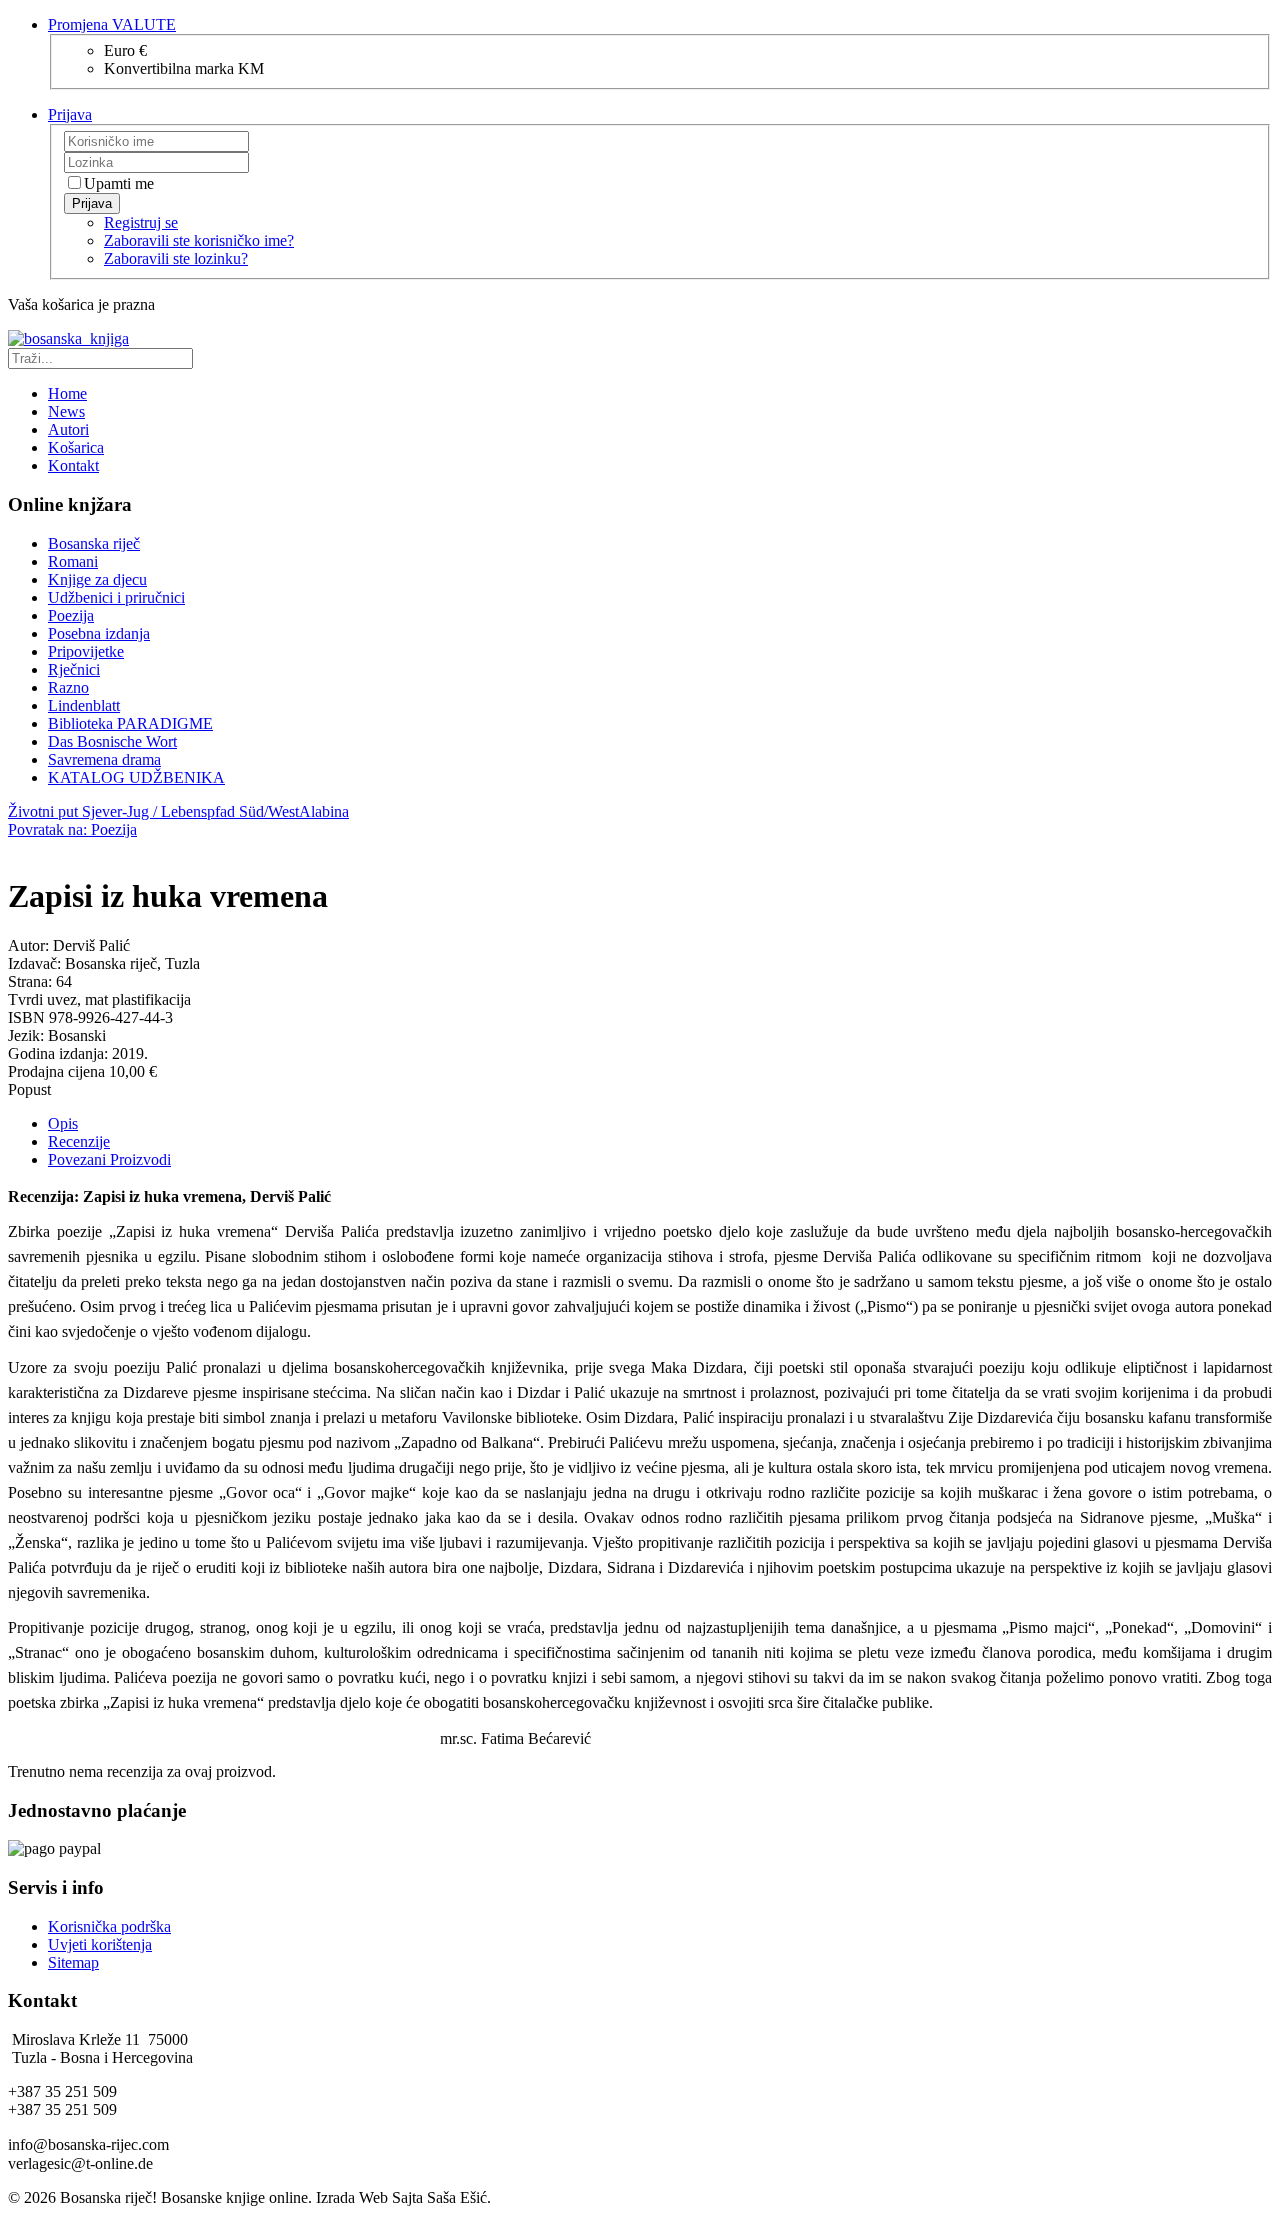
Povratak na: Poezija (72, 829)
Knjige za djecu (97, 579)
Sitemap (73, 1962)
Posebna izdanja (99, 633)
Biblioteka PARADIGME (130, 723)
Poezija (71, 615)
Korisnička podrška (109, 1926)
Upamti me (119, 183)
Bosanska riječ (94, 543)
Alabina (324, 811)
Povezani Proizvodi (109, 1159)
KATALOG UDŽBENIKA (136, 777)
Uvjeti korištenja (100, 1944)
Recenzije (79, 1141)
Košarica (76, 447)
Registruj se (141, 222)
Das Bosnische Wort (112, 741)
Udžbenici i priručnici (116, 597)
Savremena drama (104, 759)
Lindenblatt (84, 705)
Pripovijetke (86, 651)
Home (67, 393)
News (66, 411)
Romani (73, 561)
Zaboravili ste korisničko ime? (199, 240)
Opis (63, 1123)
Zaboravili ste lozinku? (176, 258)
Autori (68, 429)
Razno (68, 687)
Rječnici (74, 669)
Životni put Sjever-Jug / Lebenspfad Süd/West (153, 811)
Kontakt (73, 465)
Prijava (92, 203)
